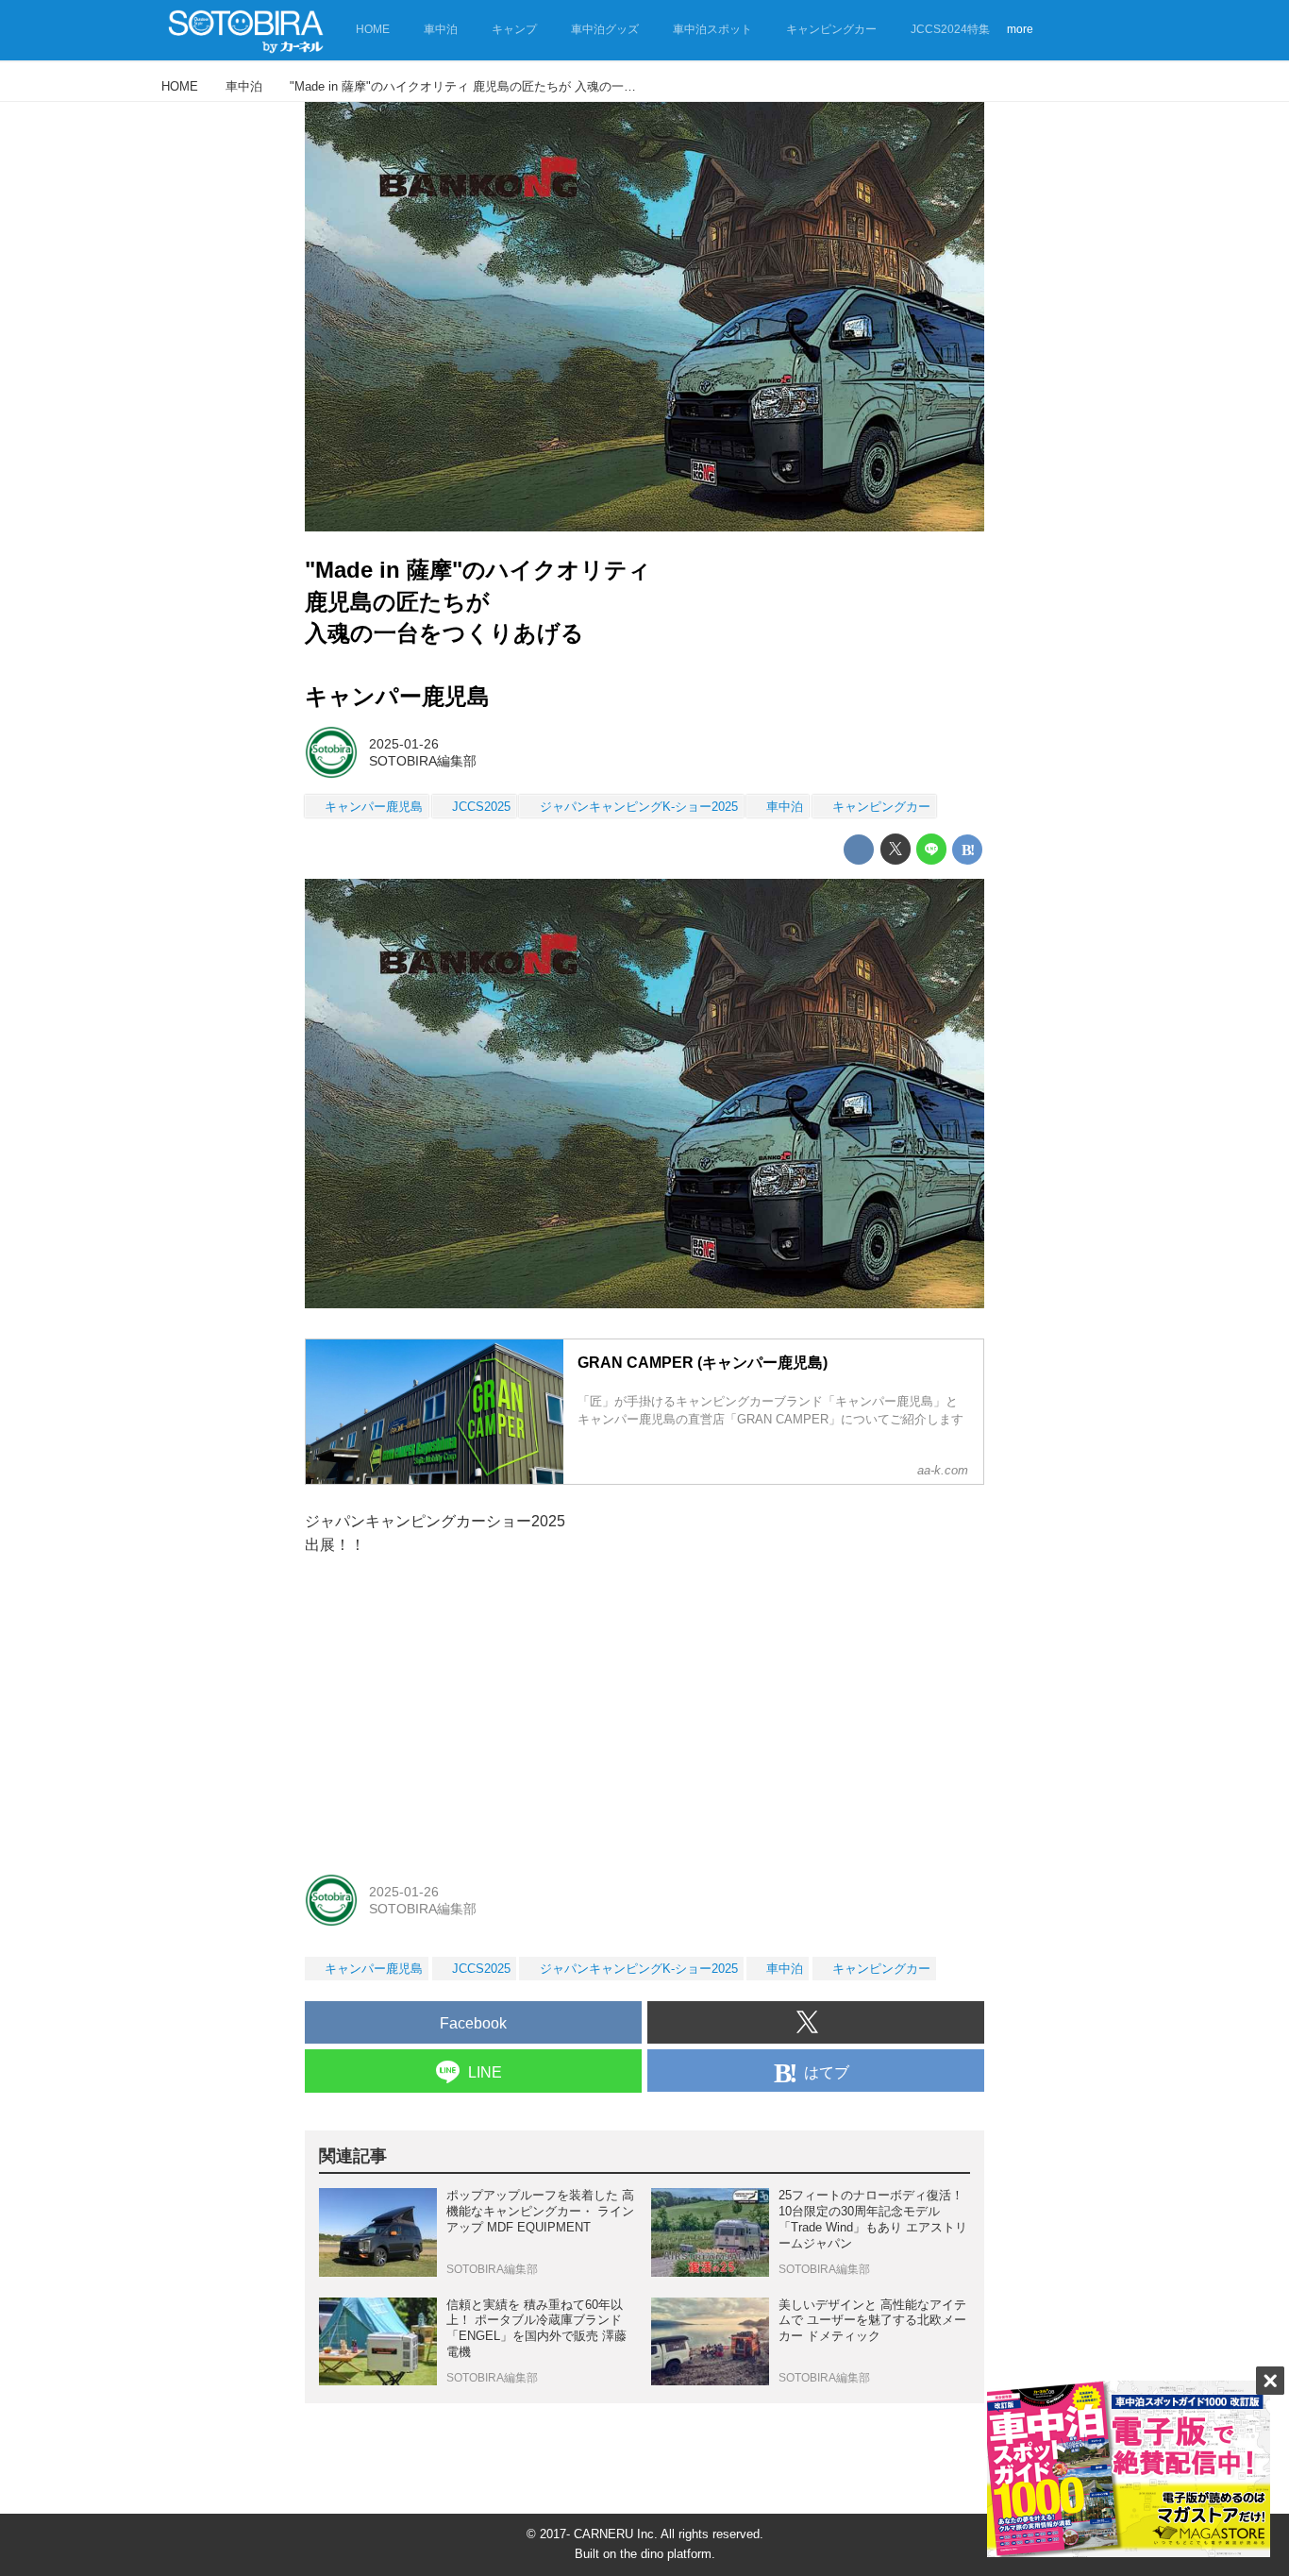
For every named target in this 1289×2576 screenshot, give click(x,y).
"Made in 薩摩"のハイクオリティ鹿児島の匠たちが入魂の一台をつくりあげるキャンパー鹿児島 (478, 633)
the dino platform (666, 2554)
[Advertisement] (644, 1713)
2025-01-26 (404, 744)
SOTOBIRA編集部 (423, 761)
